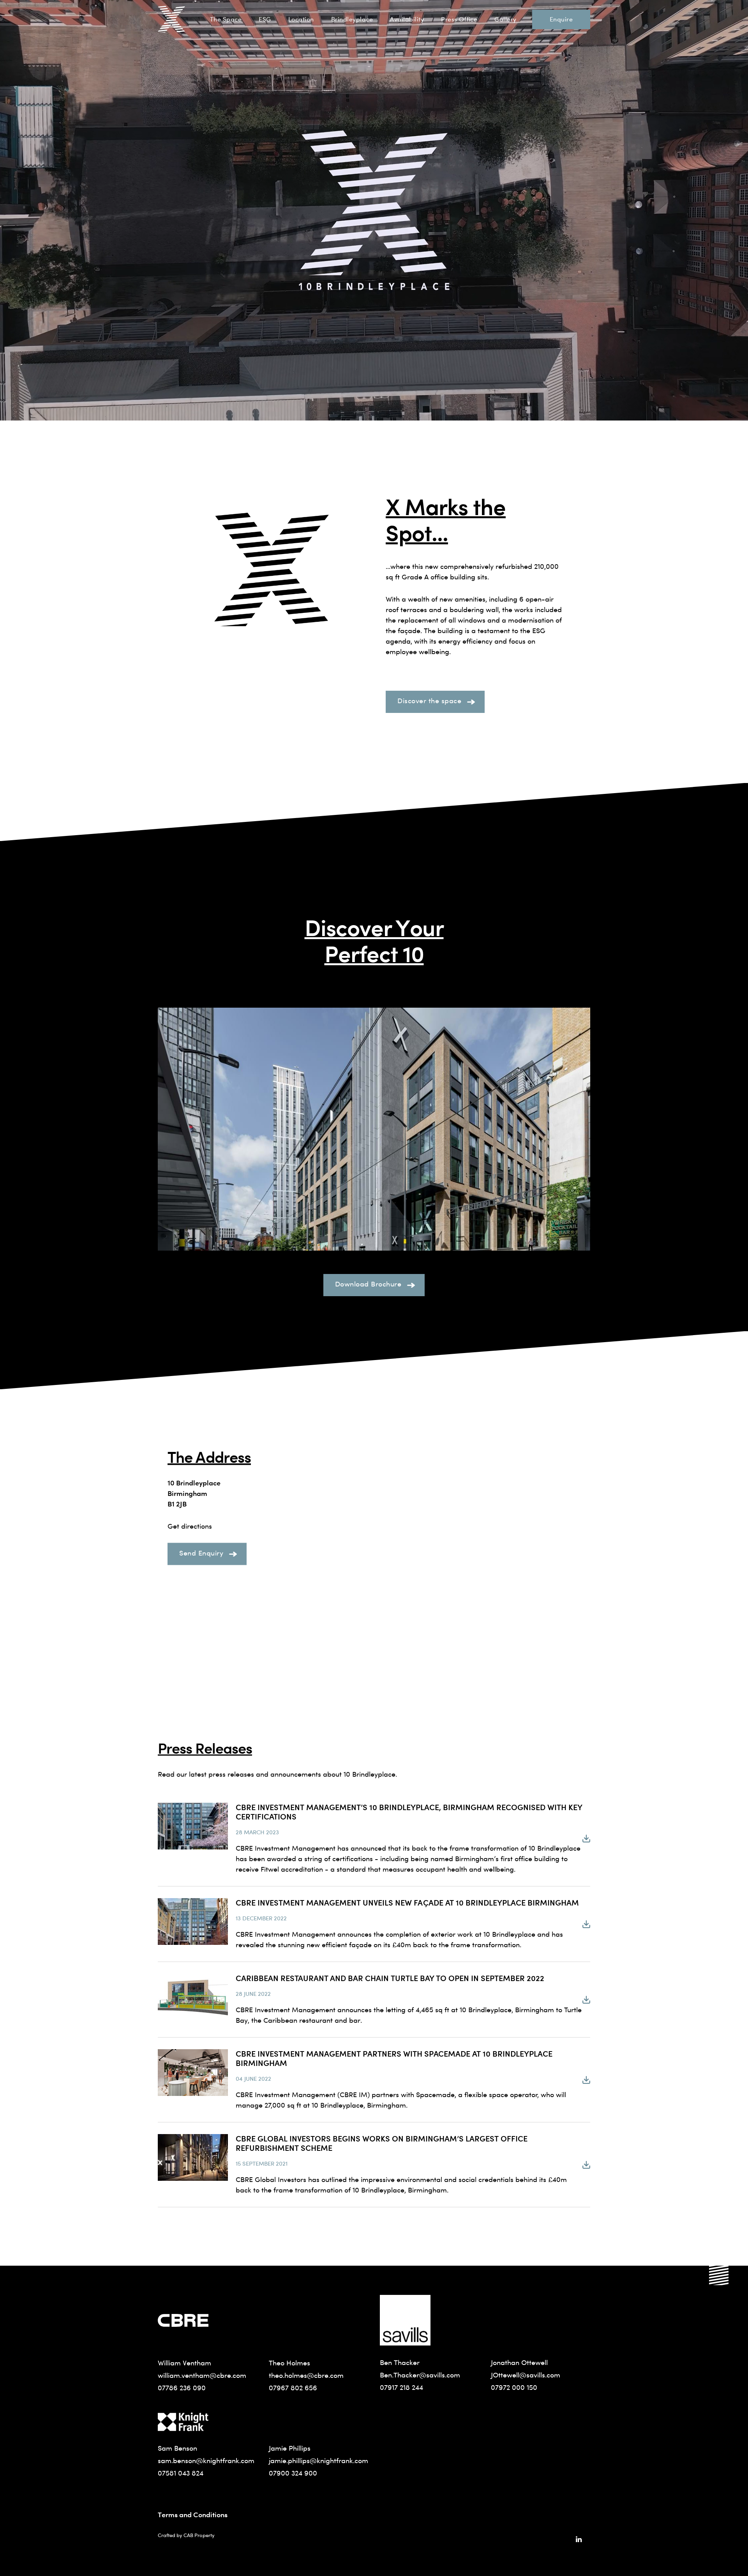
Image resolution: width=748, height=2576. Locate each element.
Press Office (459, 19)
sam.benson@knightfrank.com (206, 2461)
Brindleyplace (352, 19)
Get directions (190, 1526)
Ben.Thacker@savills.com (420, 2375)
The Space (226, 19)
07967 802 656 (293, 2388)
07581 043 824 (181, 2473)
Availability (407, 19)
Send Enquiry (201, 1553)
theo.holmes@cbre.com (306, 2375)
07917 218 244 (401, 2387)
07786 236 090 (182, 2388)
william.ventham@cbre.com (202, 2375)
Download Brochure (368, 1284)
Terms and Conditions (193, 2514)
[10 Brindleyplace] (171, 19)
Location (301, 19)
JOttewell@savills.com (526, 2375)
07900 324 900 (293, 2473)
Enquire (561, 19)
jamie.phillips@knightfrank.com (318, 2461)
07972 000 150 (514, 2387)
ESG (265, 19)
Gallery (505, 19)
